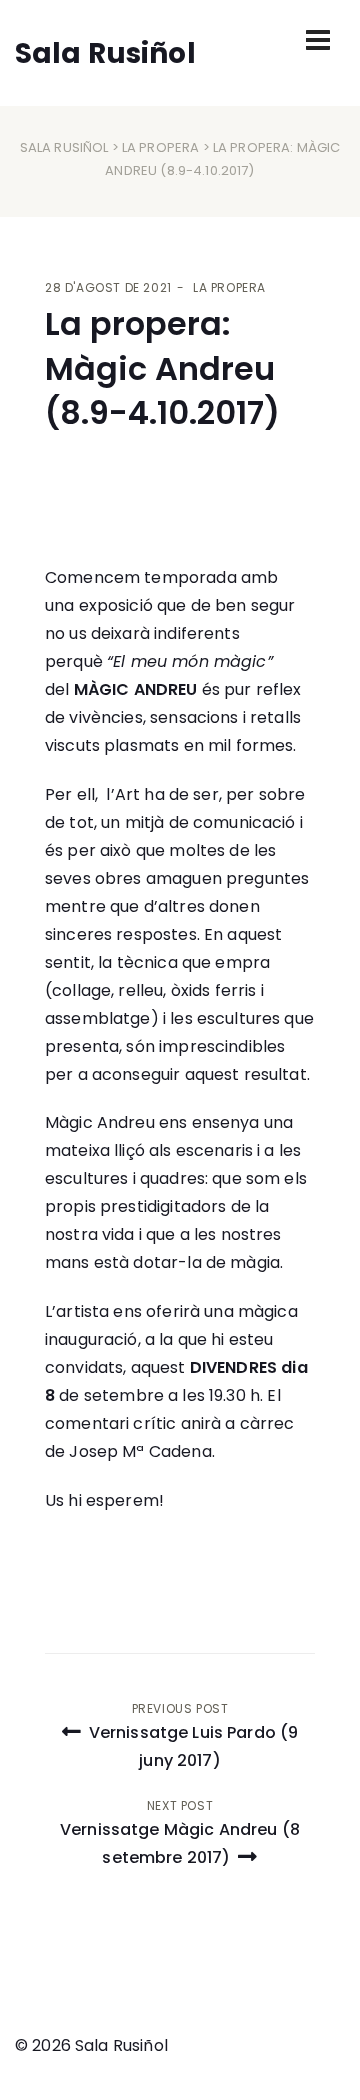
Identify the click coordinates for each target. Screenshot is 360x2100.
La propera (161, 147)
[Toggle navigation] (318, 40)
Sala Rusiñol (64, 147)
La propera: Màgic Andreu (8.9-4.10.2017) (162, 368)
